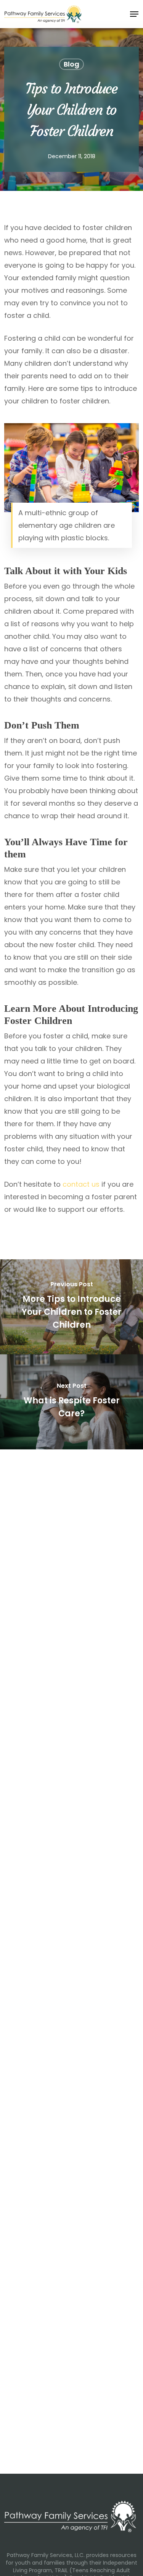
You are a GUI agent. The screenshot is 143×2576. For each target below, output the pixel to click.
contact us (81, 1184)
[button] (134, 14)
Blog (71, 64)
